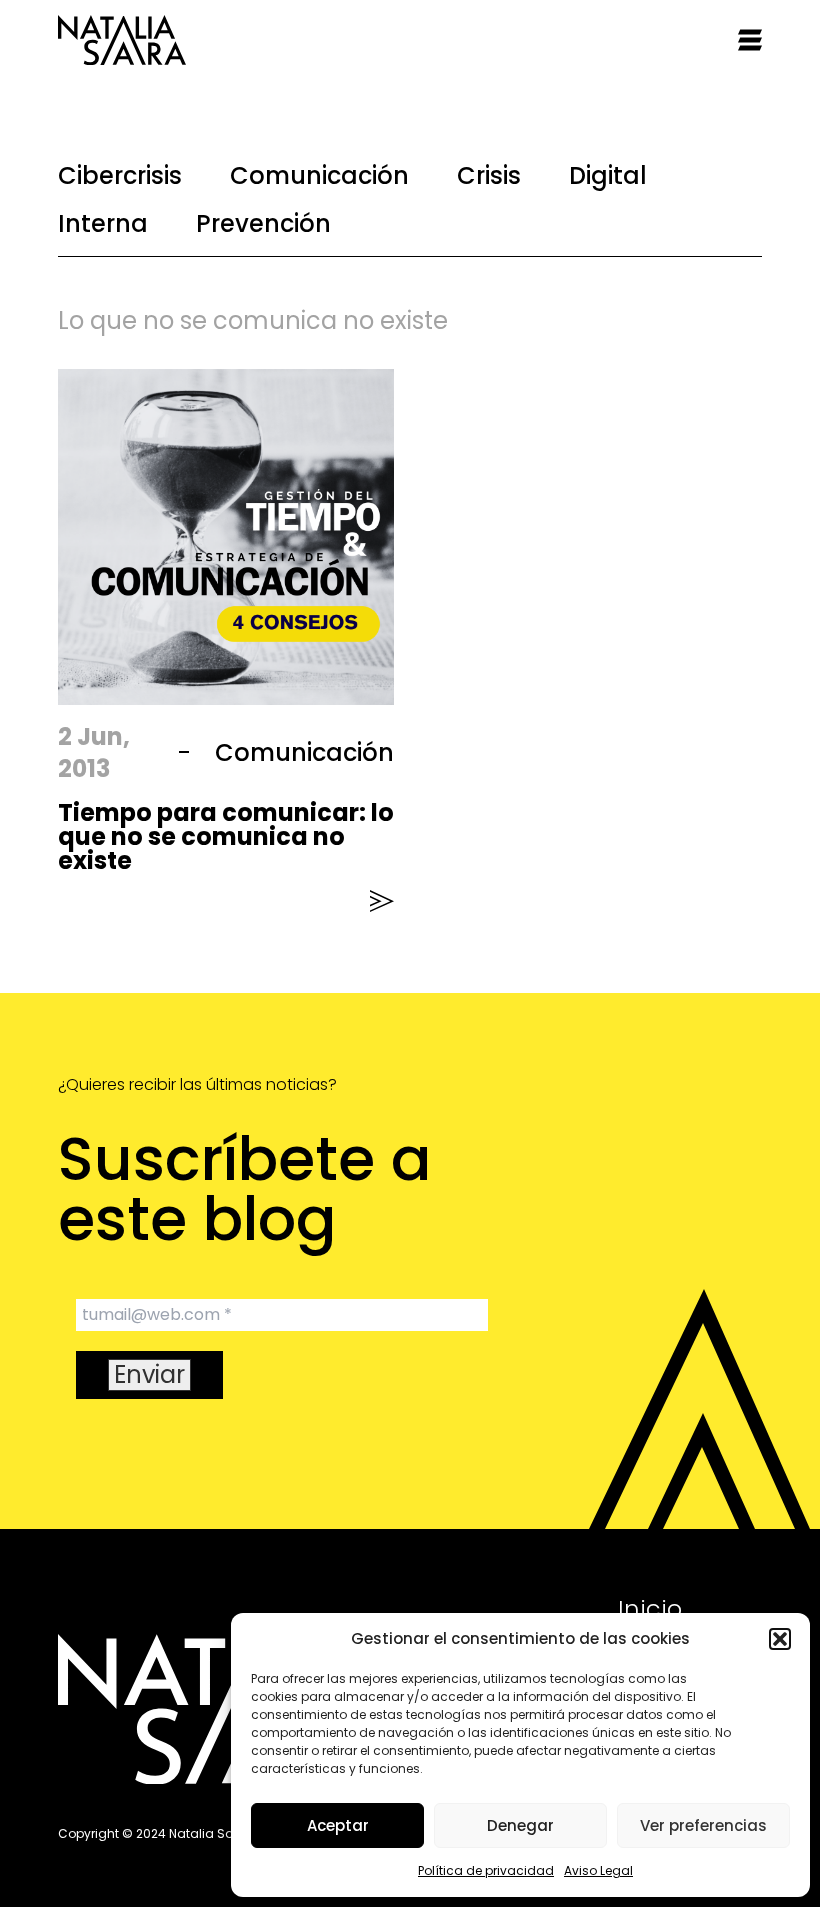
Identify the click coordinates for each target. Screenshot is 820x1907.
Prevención (263, 223)
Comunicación (319, 175)
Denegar (520, 1825)
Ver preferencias (703, 1825)
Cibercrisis (120, 175)
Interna (103, 223)
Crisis (489, 175)
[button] (780, 1639)
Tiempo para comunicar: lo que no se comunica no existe (226, 836)
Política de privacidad (486, 1870)
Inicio (650, 1608)
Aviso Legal (598, 1870)
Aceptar (338, 1825)
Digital (608, 175)
